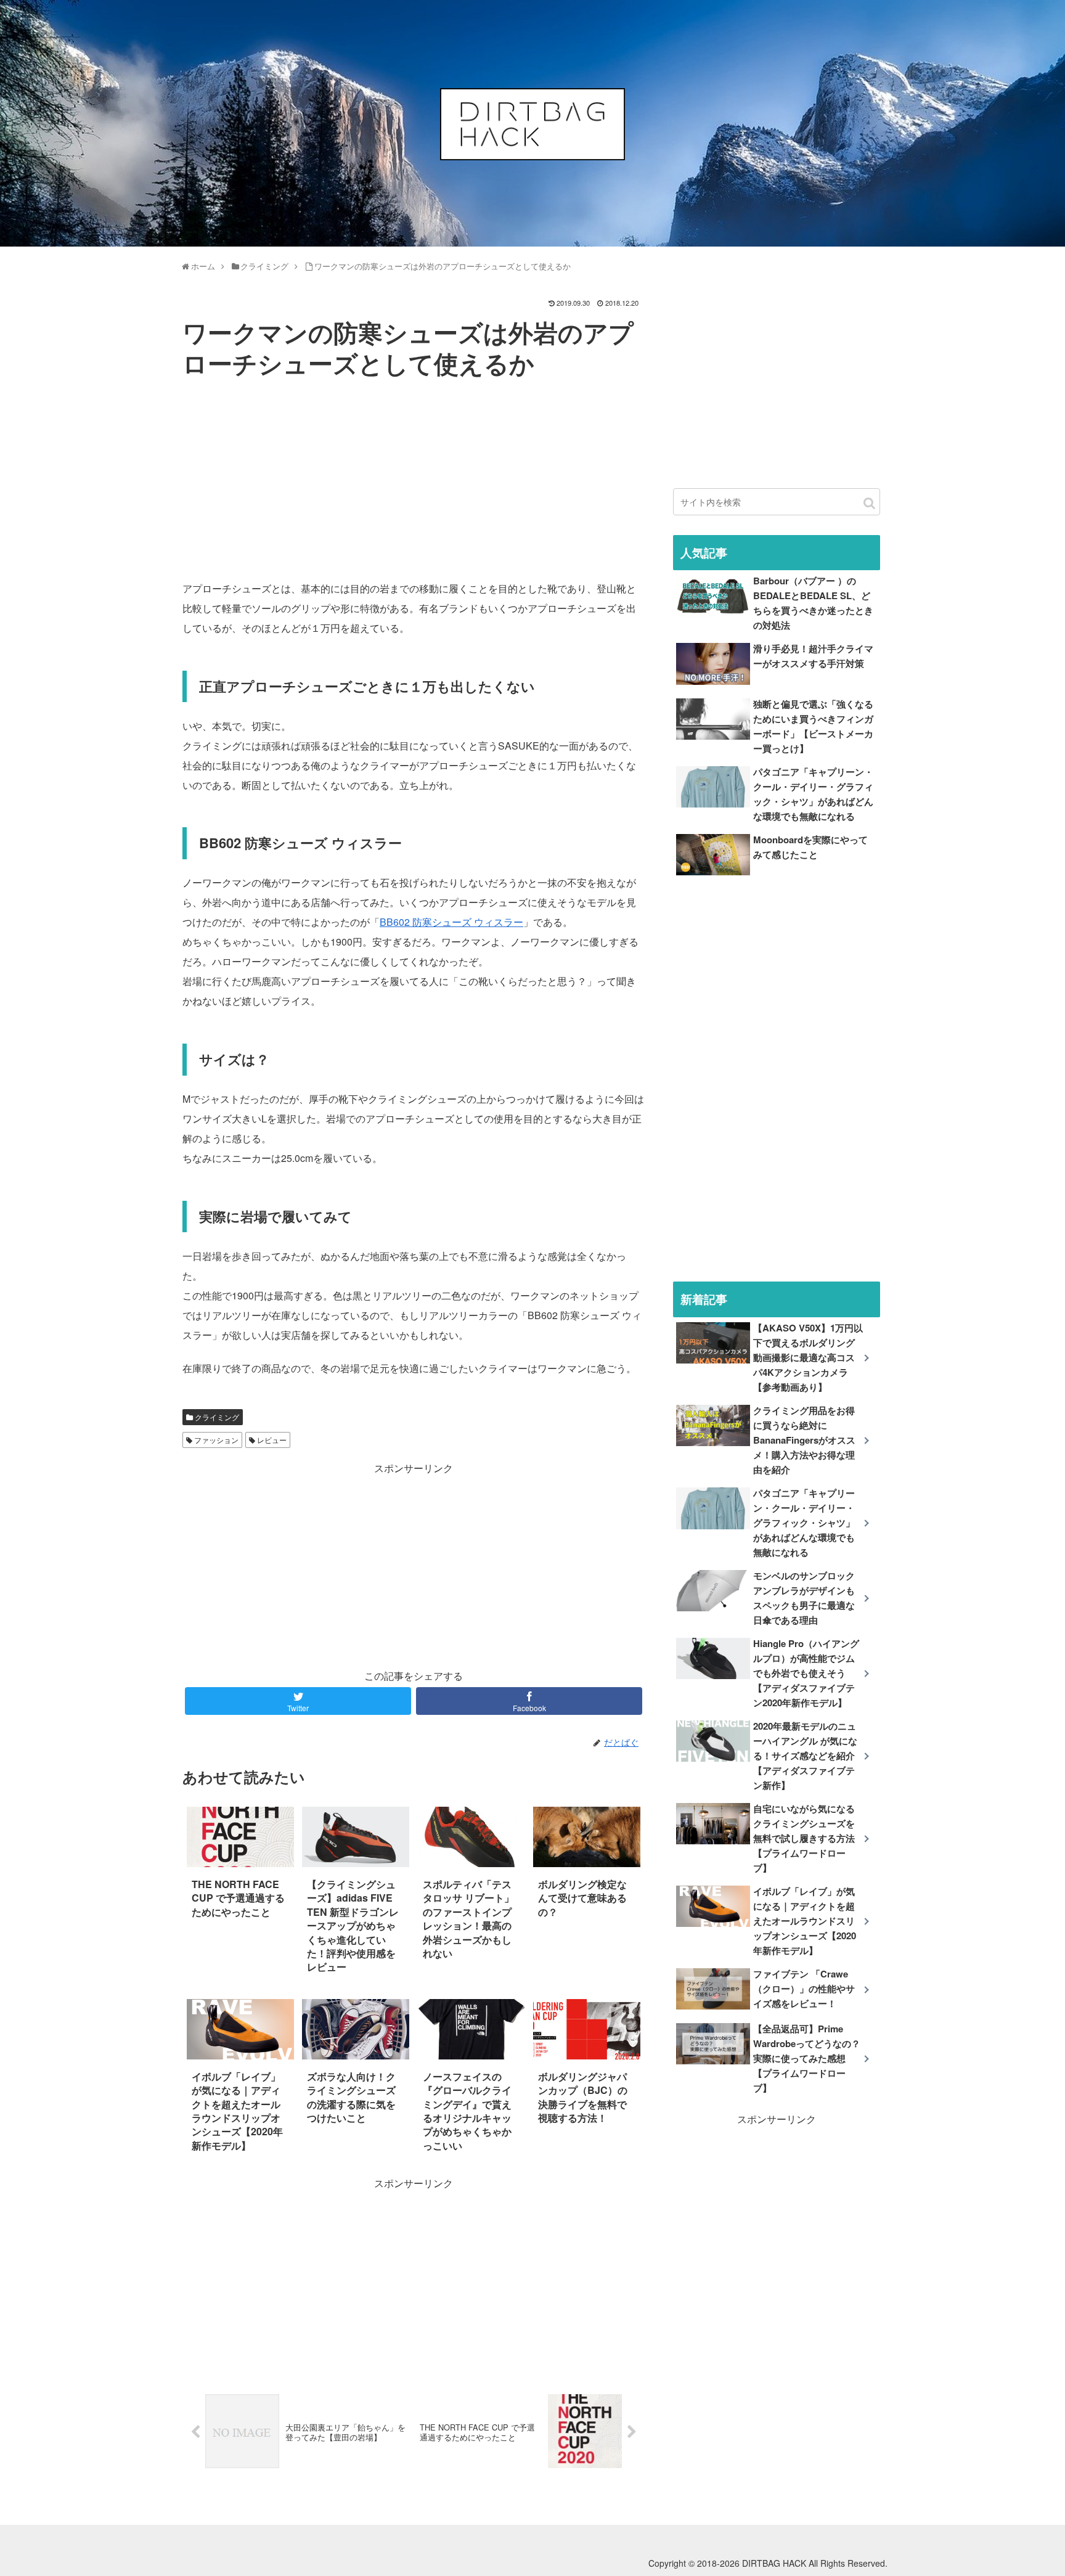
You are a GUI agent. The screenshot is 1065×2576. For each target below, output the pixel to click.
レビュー (271, 1440)
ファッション (215, 1440)
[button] (869, 503)
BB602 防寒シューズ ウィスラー (451, 922)
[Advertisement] (414, 475)
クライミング (216, 1417)
